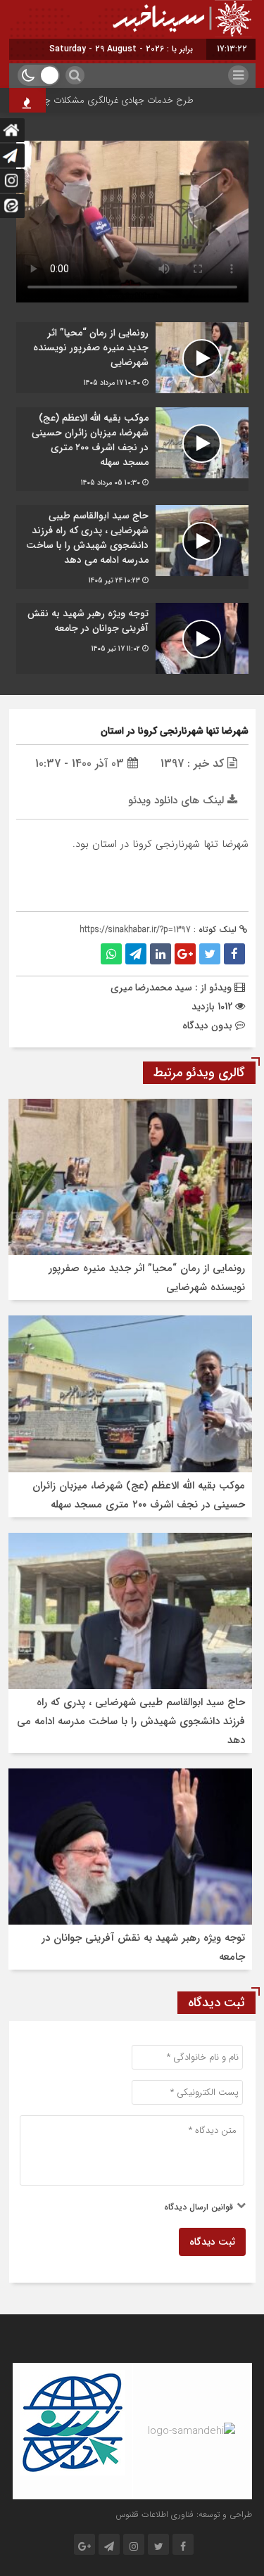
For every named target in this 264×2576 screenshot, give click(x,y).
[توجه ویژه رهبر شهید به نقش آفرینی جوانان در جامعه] (132, 638)
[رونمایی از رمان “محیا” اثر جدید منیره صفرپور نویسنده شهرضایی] (132, 358)
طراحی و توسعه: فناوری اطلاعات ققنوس (184, 2514)
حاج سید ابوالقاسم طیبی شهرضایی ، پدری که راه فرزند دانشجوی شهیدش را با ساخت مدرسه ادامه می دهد (131, 1721)
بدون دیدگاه (207, 1026)
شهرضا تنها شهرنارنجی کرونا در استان (175, 731)
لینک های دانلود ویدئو (178, 801)
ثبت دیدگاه (212, 2242)
